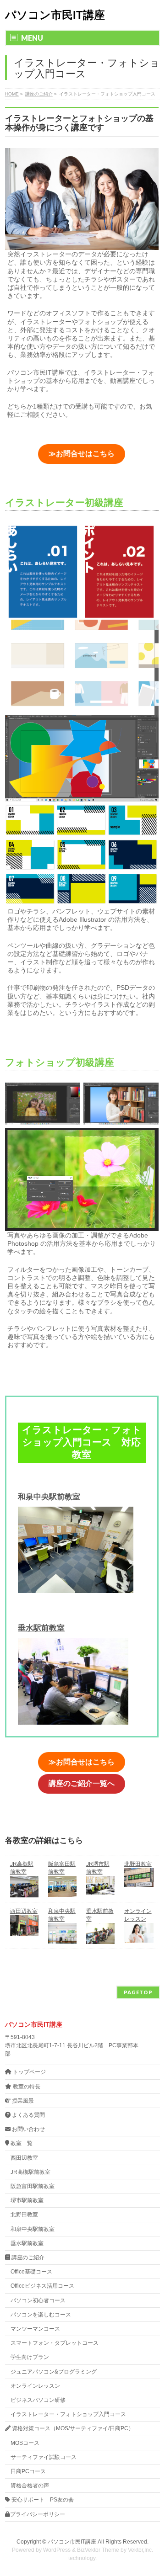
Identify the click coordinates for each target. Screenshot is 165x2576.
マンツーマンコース (35, 2329)
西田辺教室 (24, 1911)
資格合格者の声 (30, 2486)
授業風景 (22, 2101)
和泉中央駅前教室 (49, 1497)
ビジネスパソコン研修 (38, 2400)
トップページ (29, 2072)
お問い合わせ (28, 2129)
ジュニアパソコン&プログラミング (54, 2372)
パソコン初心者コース (38, 2300)
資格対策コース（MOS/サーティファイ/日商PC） (72, 2428)
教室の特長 (26, 2087)
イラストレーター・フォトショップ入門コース (68, 2414)
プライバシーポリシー (38, 2514)
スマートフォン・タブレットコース (55, 2343)
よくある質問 (28, 2115)
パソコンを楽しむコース (41, 2315)
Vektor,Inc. (140, 2550)
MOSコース (25, 2443)
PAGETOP (138, 1992)
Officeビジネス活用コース (42, 2286)
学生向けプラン (30, 2357)
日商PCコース (28, 2471)
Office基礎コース (31, 2272)
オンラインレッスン (35, 2386)
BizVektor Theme (98, 2550)
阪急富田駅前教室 (33, 2186)
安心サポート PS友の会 (42, 2500)
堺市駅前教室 (27, 2200)
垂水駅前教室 (41, 1628)
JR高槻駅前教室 (30, 2172)
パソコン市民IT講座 (55, 15)
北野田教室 (138, 1864)
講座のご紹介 (27, 2257)
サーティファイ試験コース (44, 2457)
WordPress (57, 2550)
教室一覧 (21, 2143)
